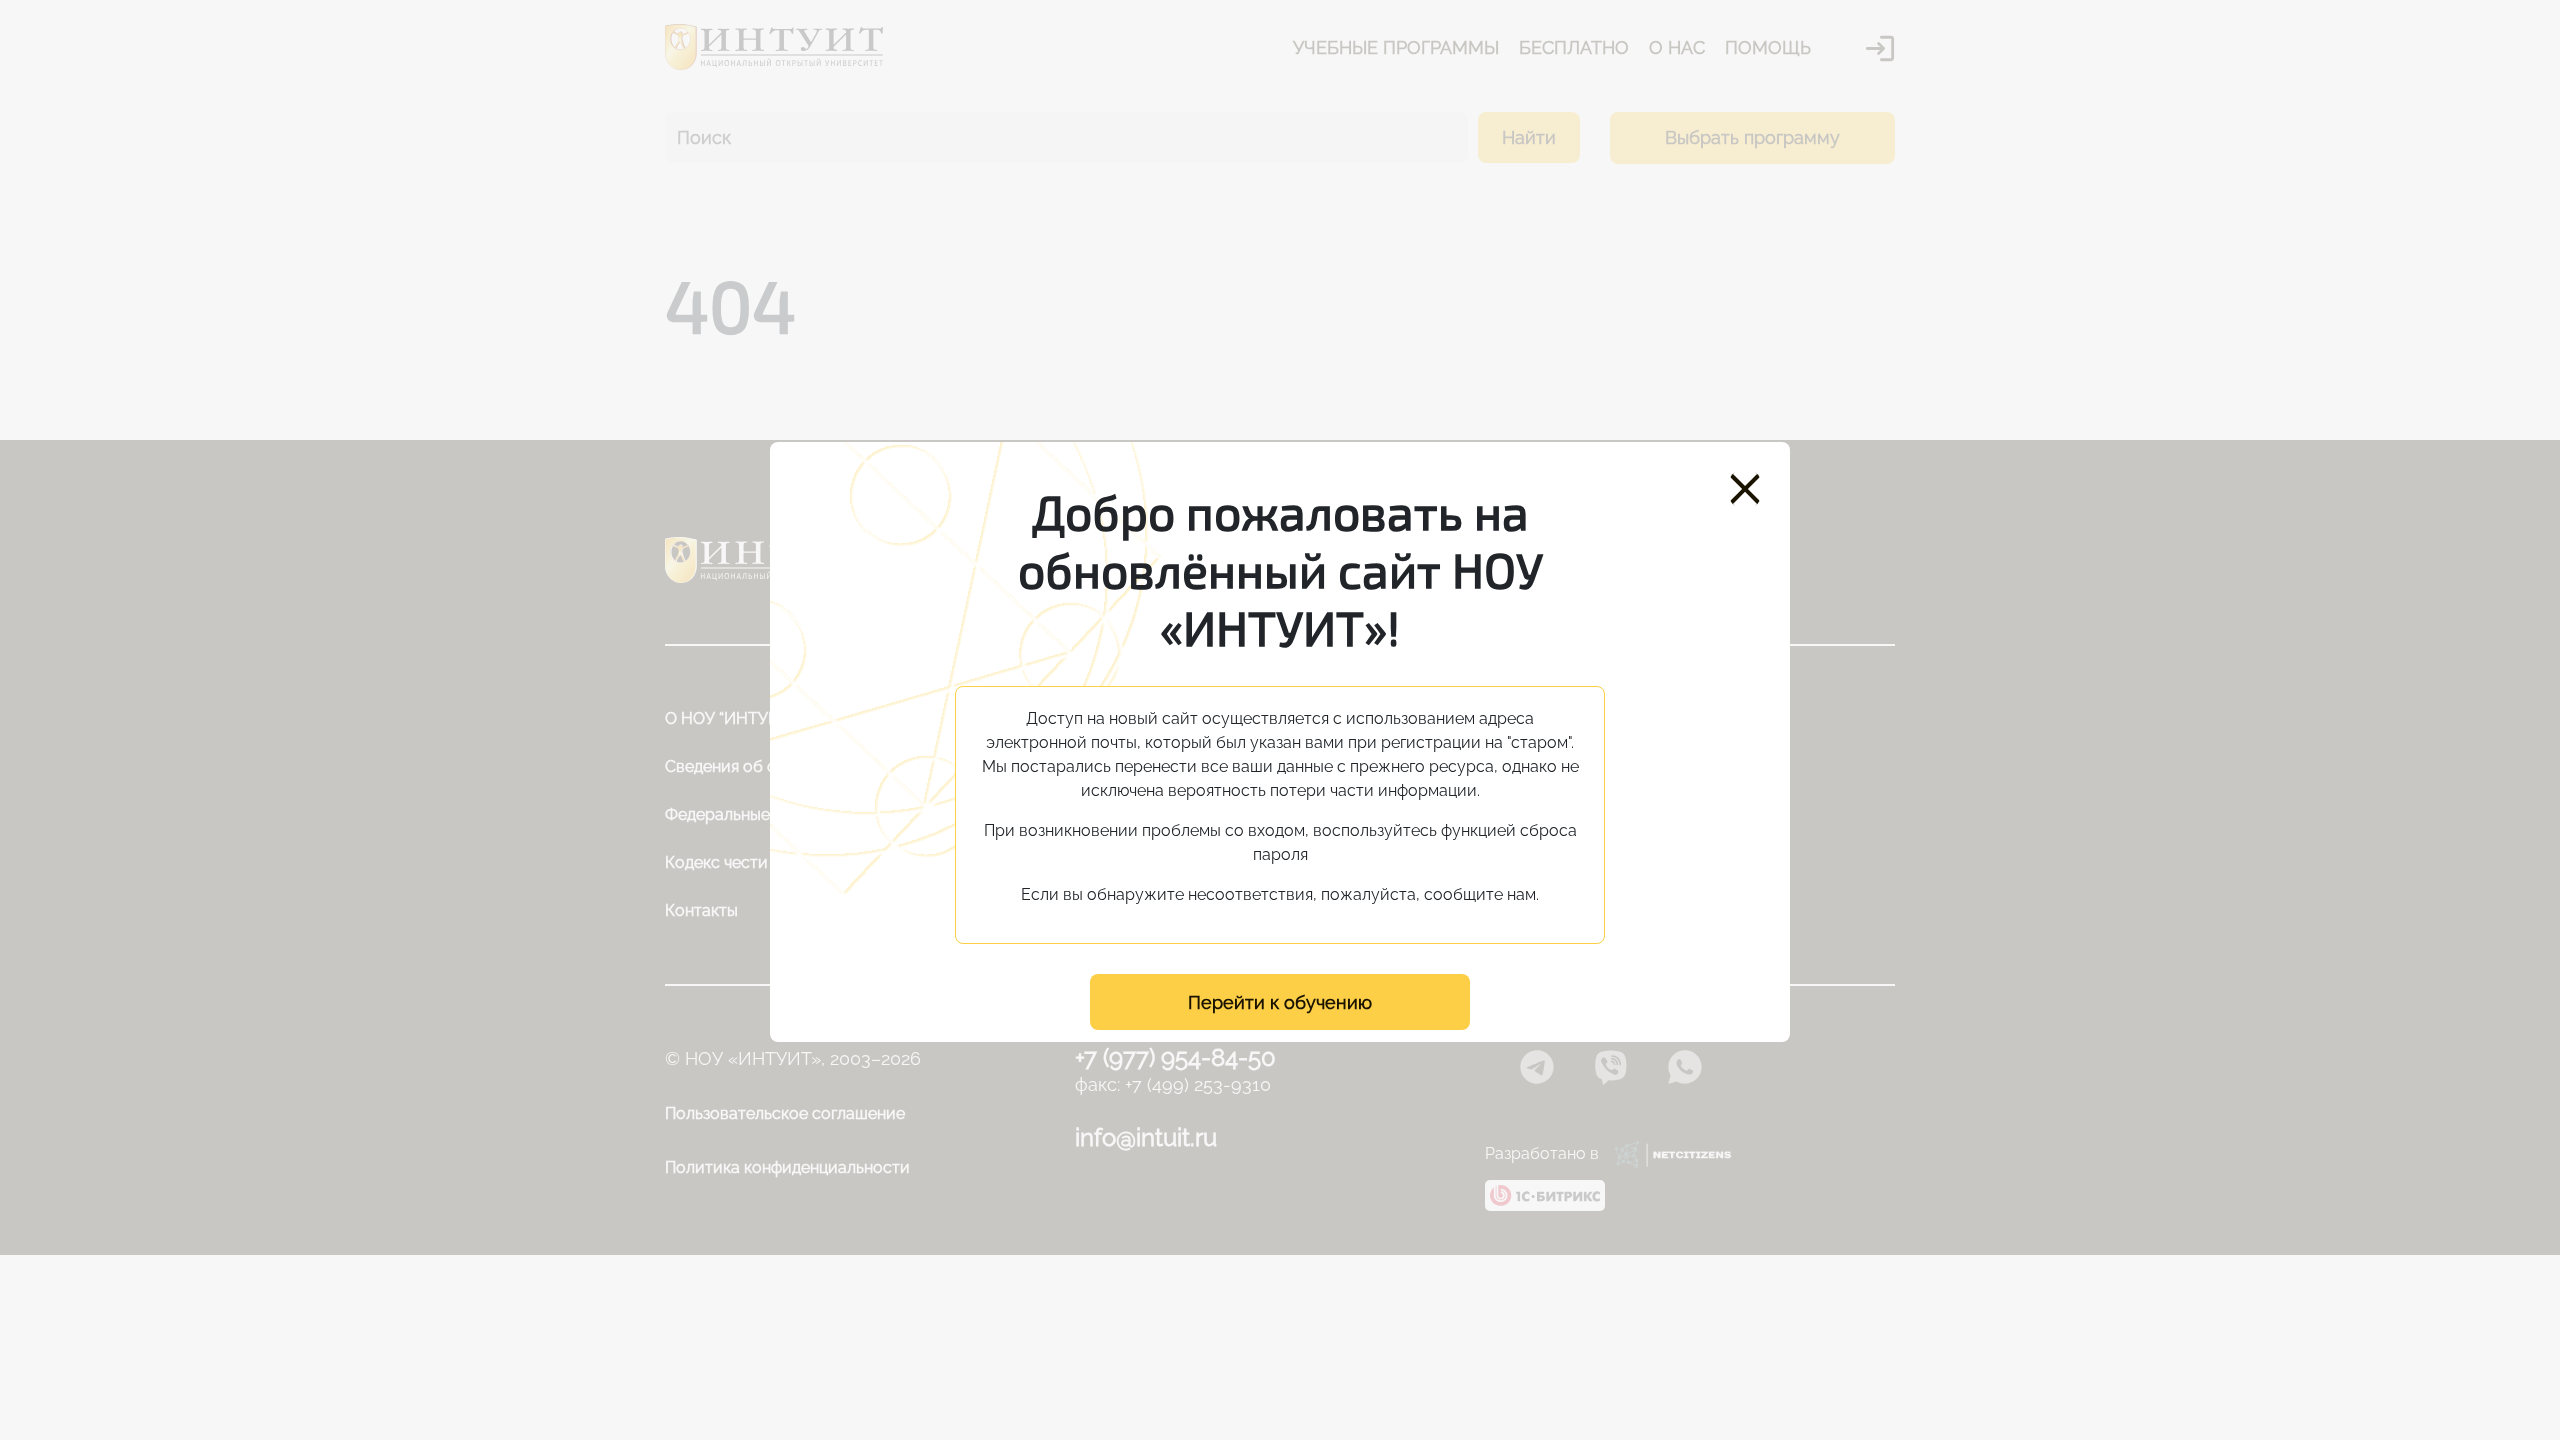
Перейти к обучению (1280, 1002)
